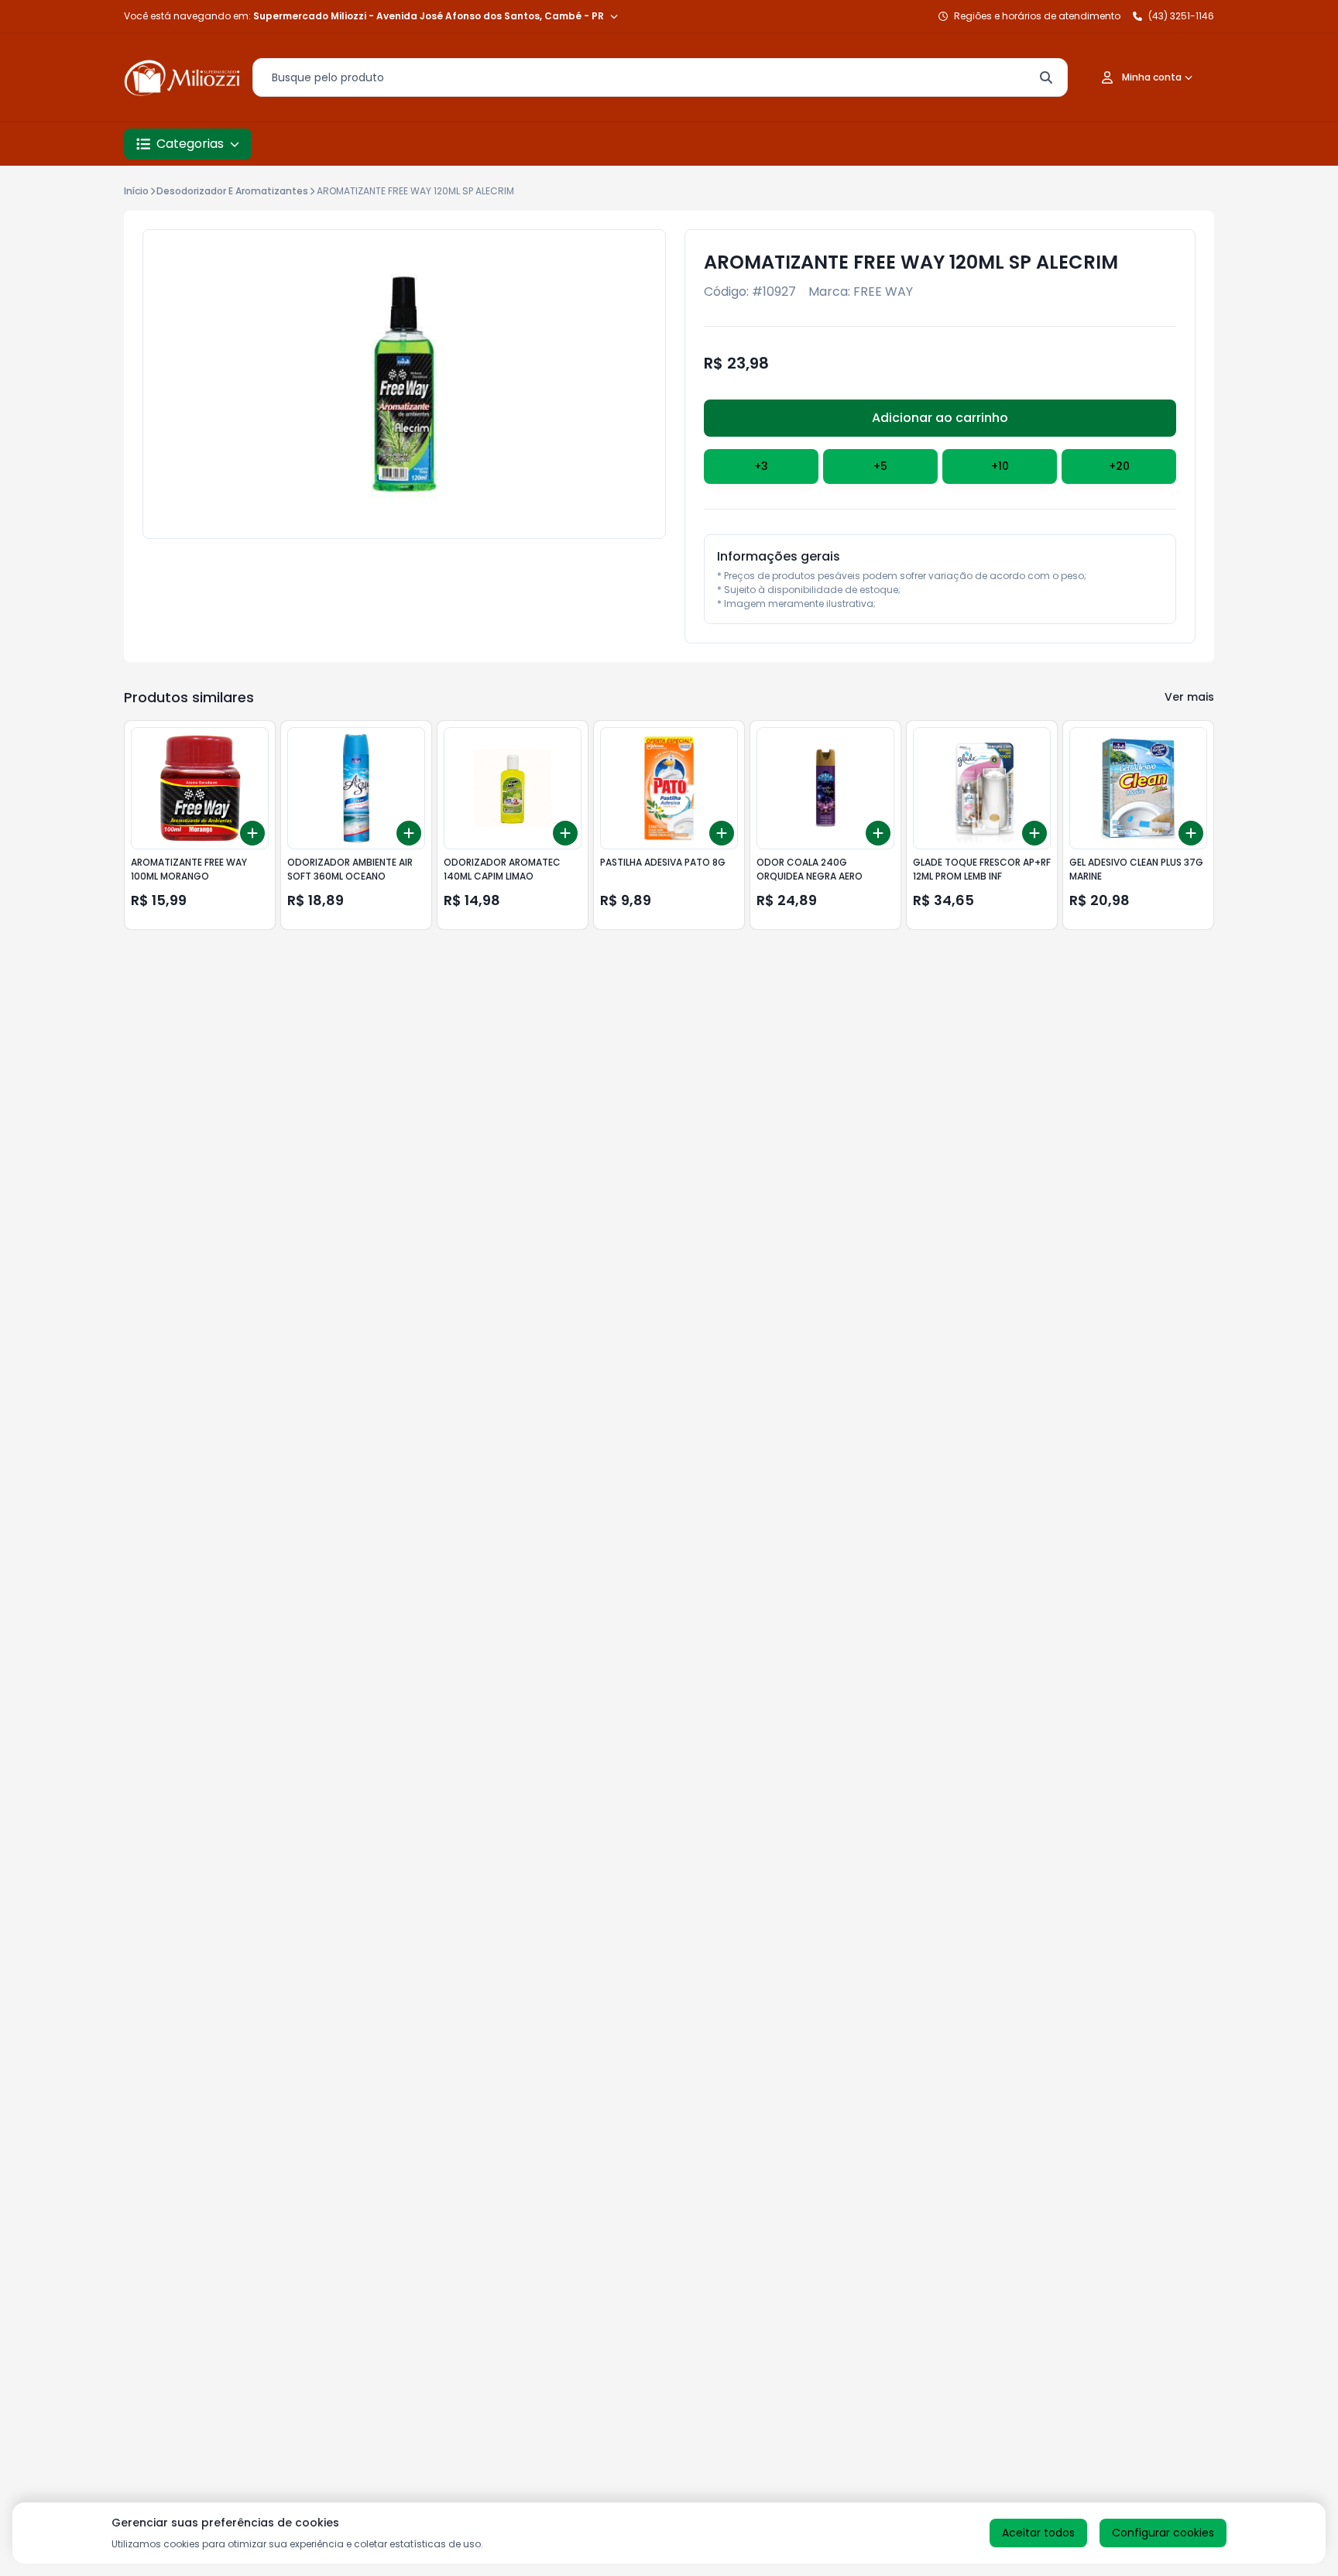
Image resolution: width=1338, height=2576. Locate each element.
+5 (880, 466)
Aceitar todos (1038, 2533)
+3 (761, 466)
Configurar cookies (1163, 2533)
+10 (1000, 466)
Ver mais (1189, 697)
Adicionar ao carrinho (940, 418)
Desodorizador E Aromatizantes (232, 191)
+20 (1119, 466)
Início (136, 191)
